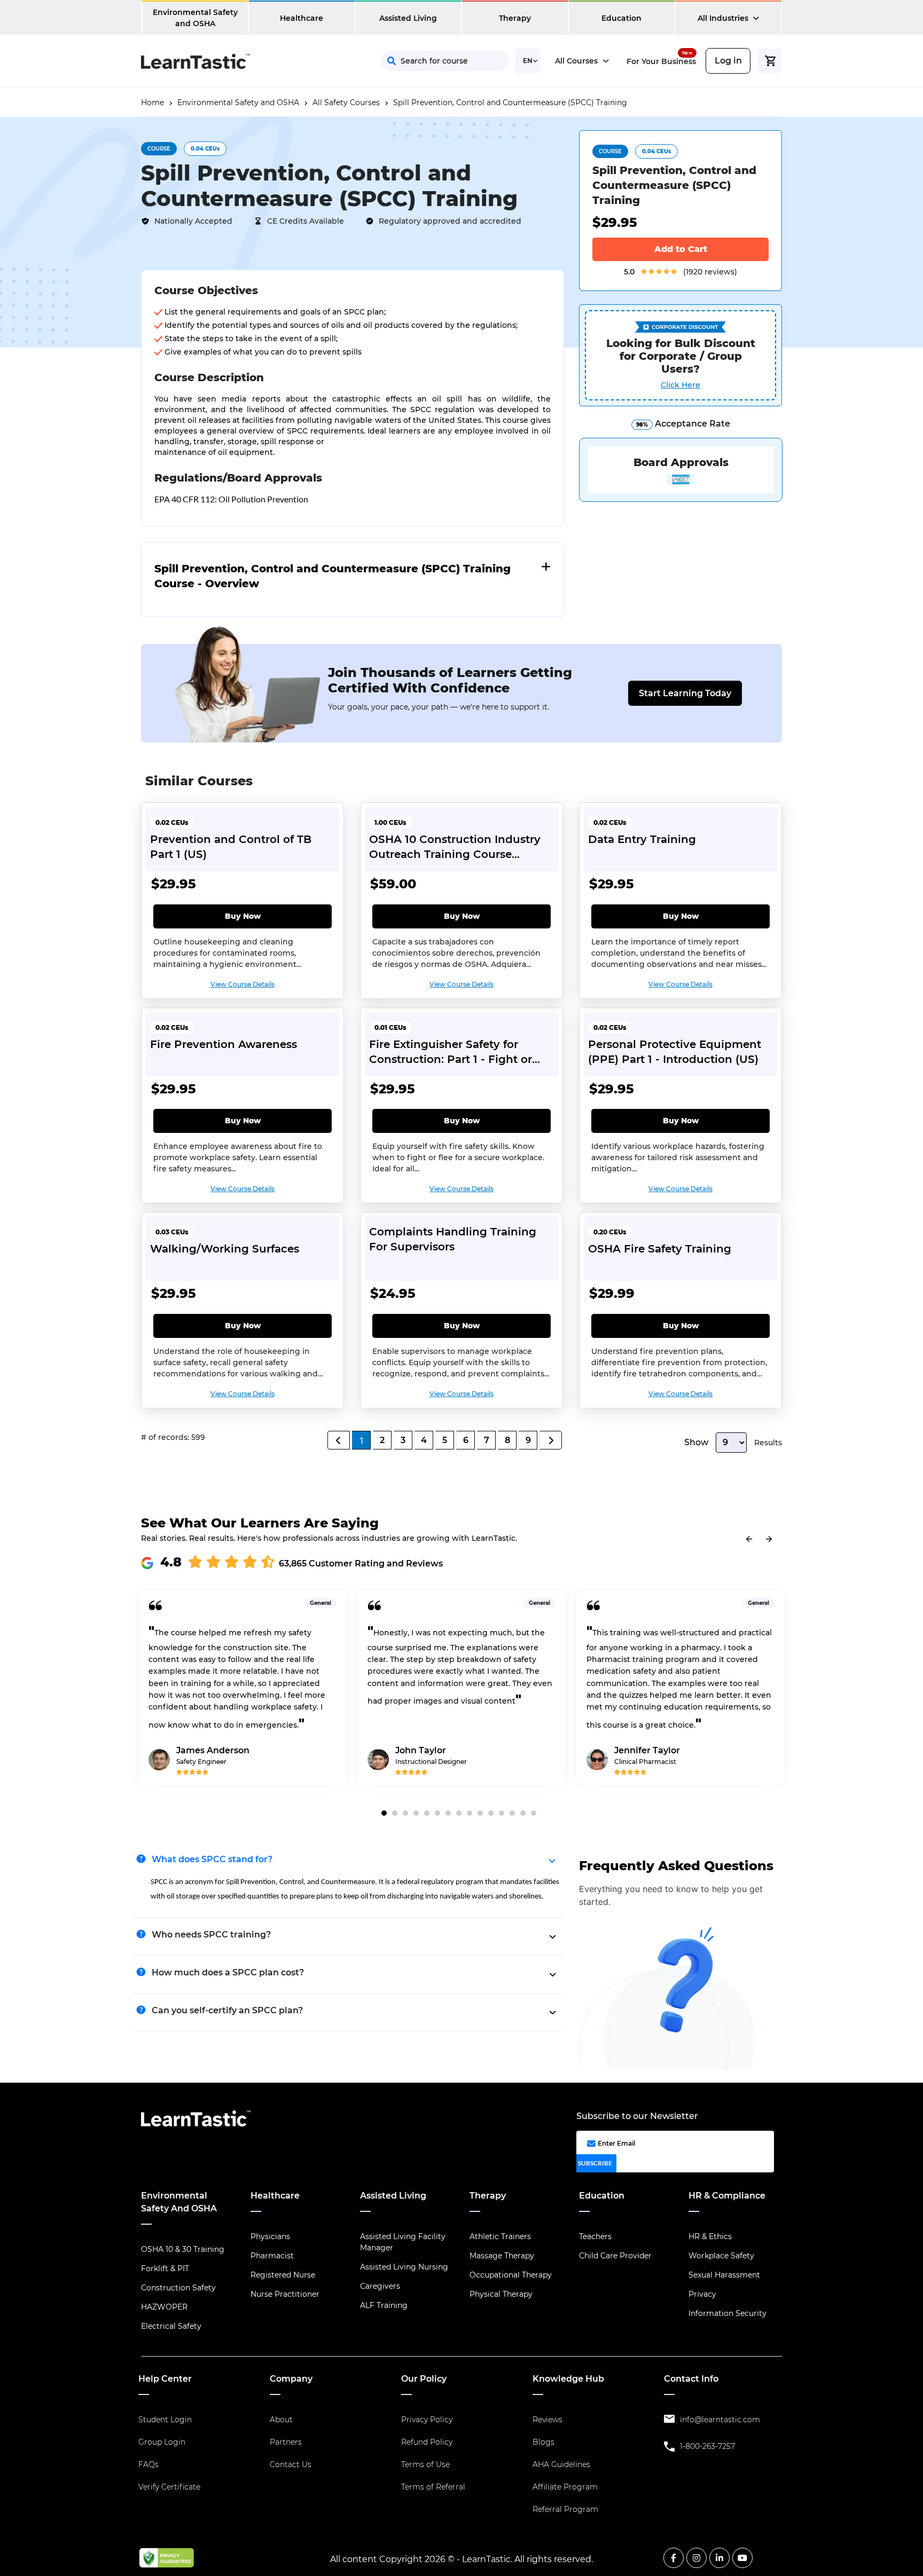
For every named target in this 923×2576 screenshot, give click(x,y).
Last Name (568, 128)
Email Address (469, 175)
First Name (461, 128)
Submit (539, 223)
